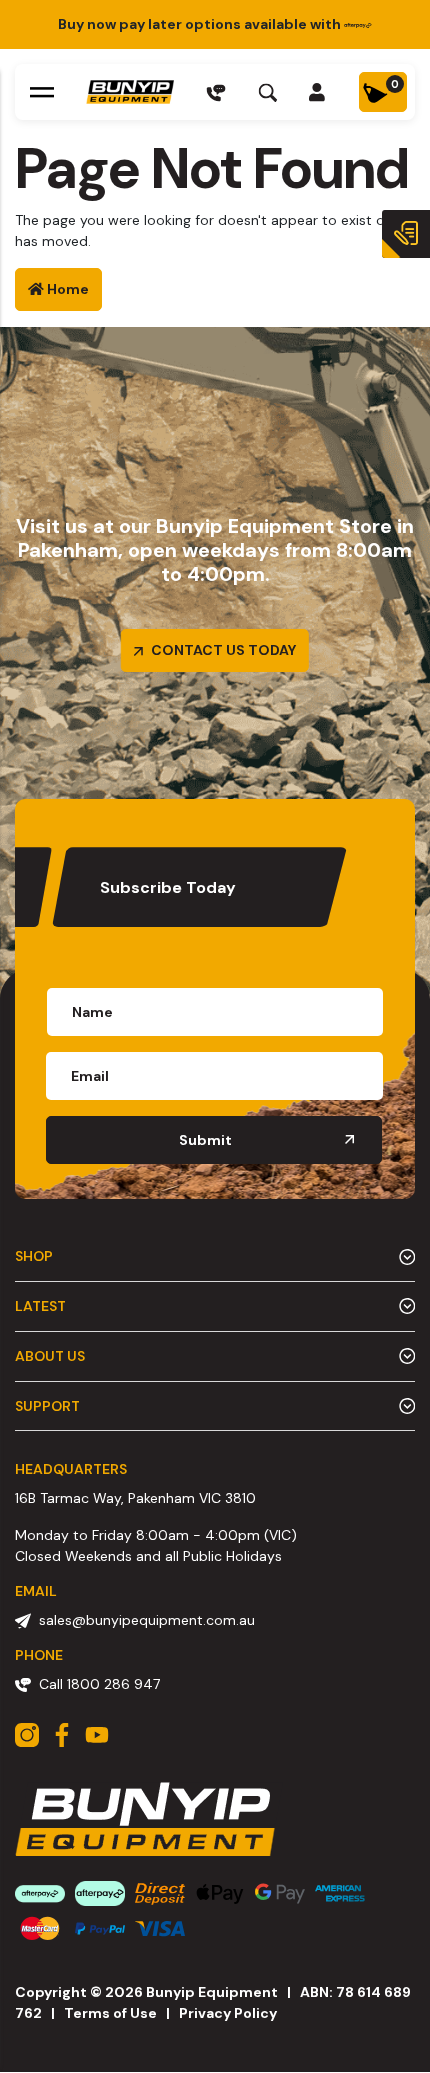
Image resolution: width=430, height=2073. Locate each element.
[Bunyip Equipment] (130, 92)
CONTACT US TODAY (222, 650)
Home (66, 289)
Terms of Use (110, 2013)
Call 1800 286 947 (99, 1684)
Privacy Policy (228, 2013)
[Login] (318, 92)
